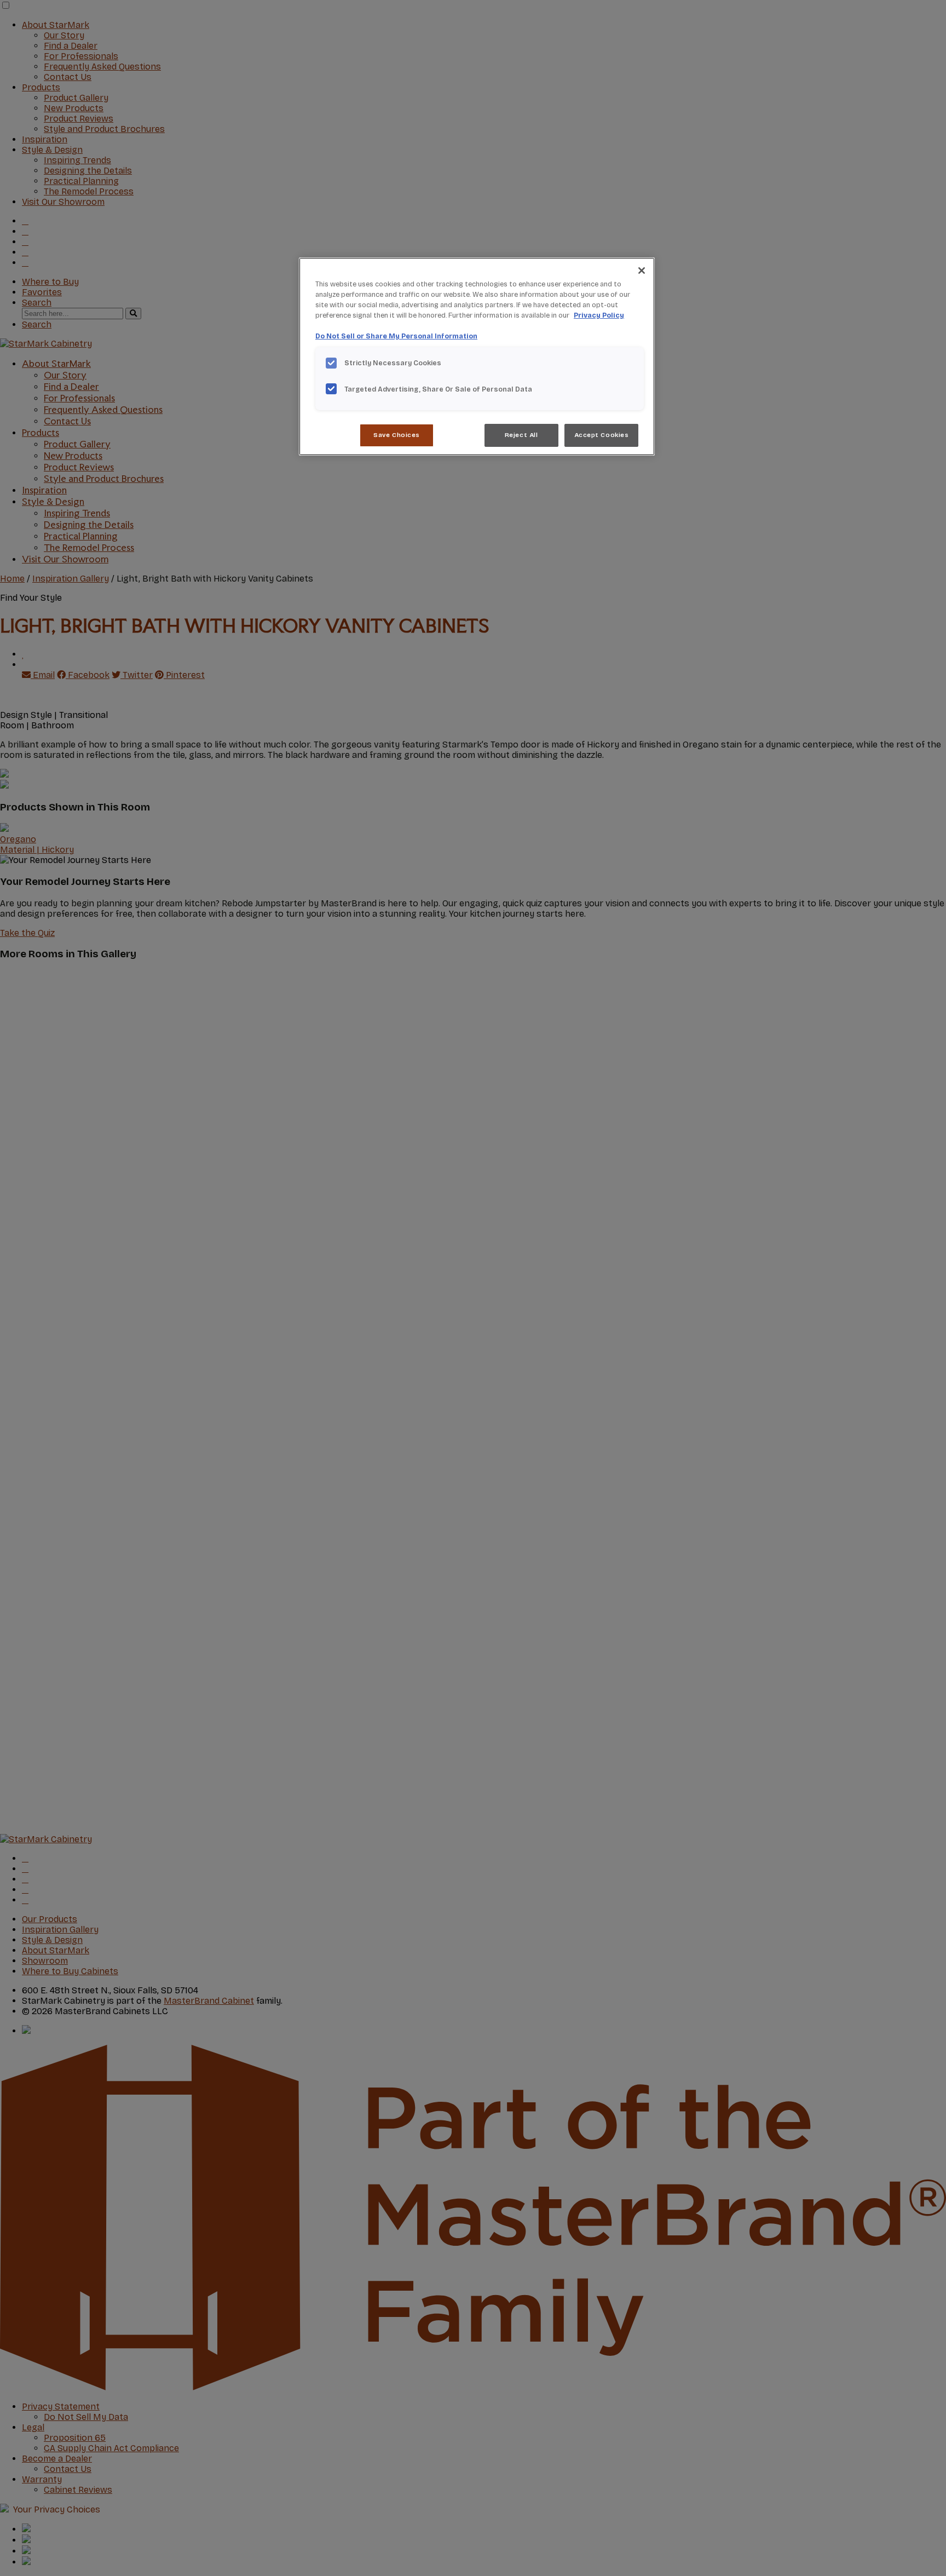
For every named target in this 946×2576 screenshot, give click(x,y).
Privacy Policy (599, 315)
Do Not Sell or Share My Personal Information (396, 336)
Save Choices (397, 435)
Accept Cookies (602, 435)
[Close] (642, 271)
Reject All (521, 435)
